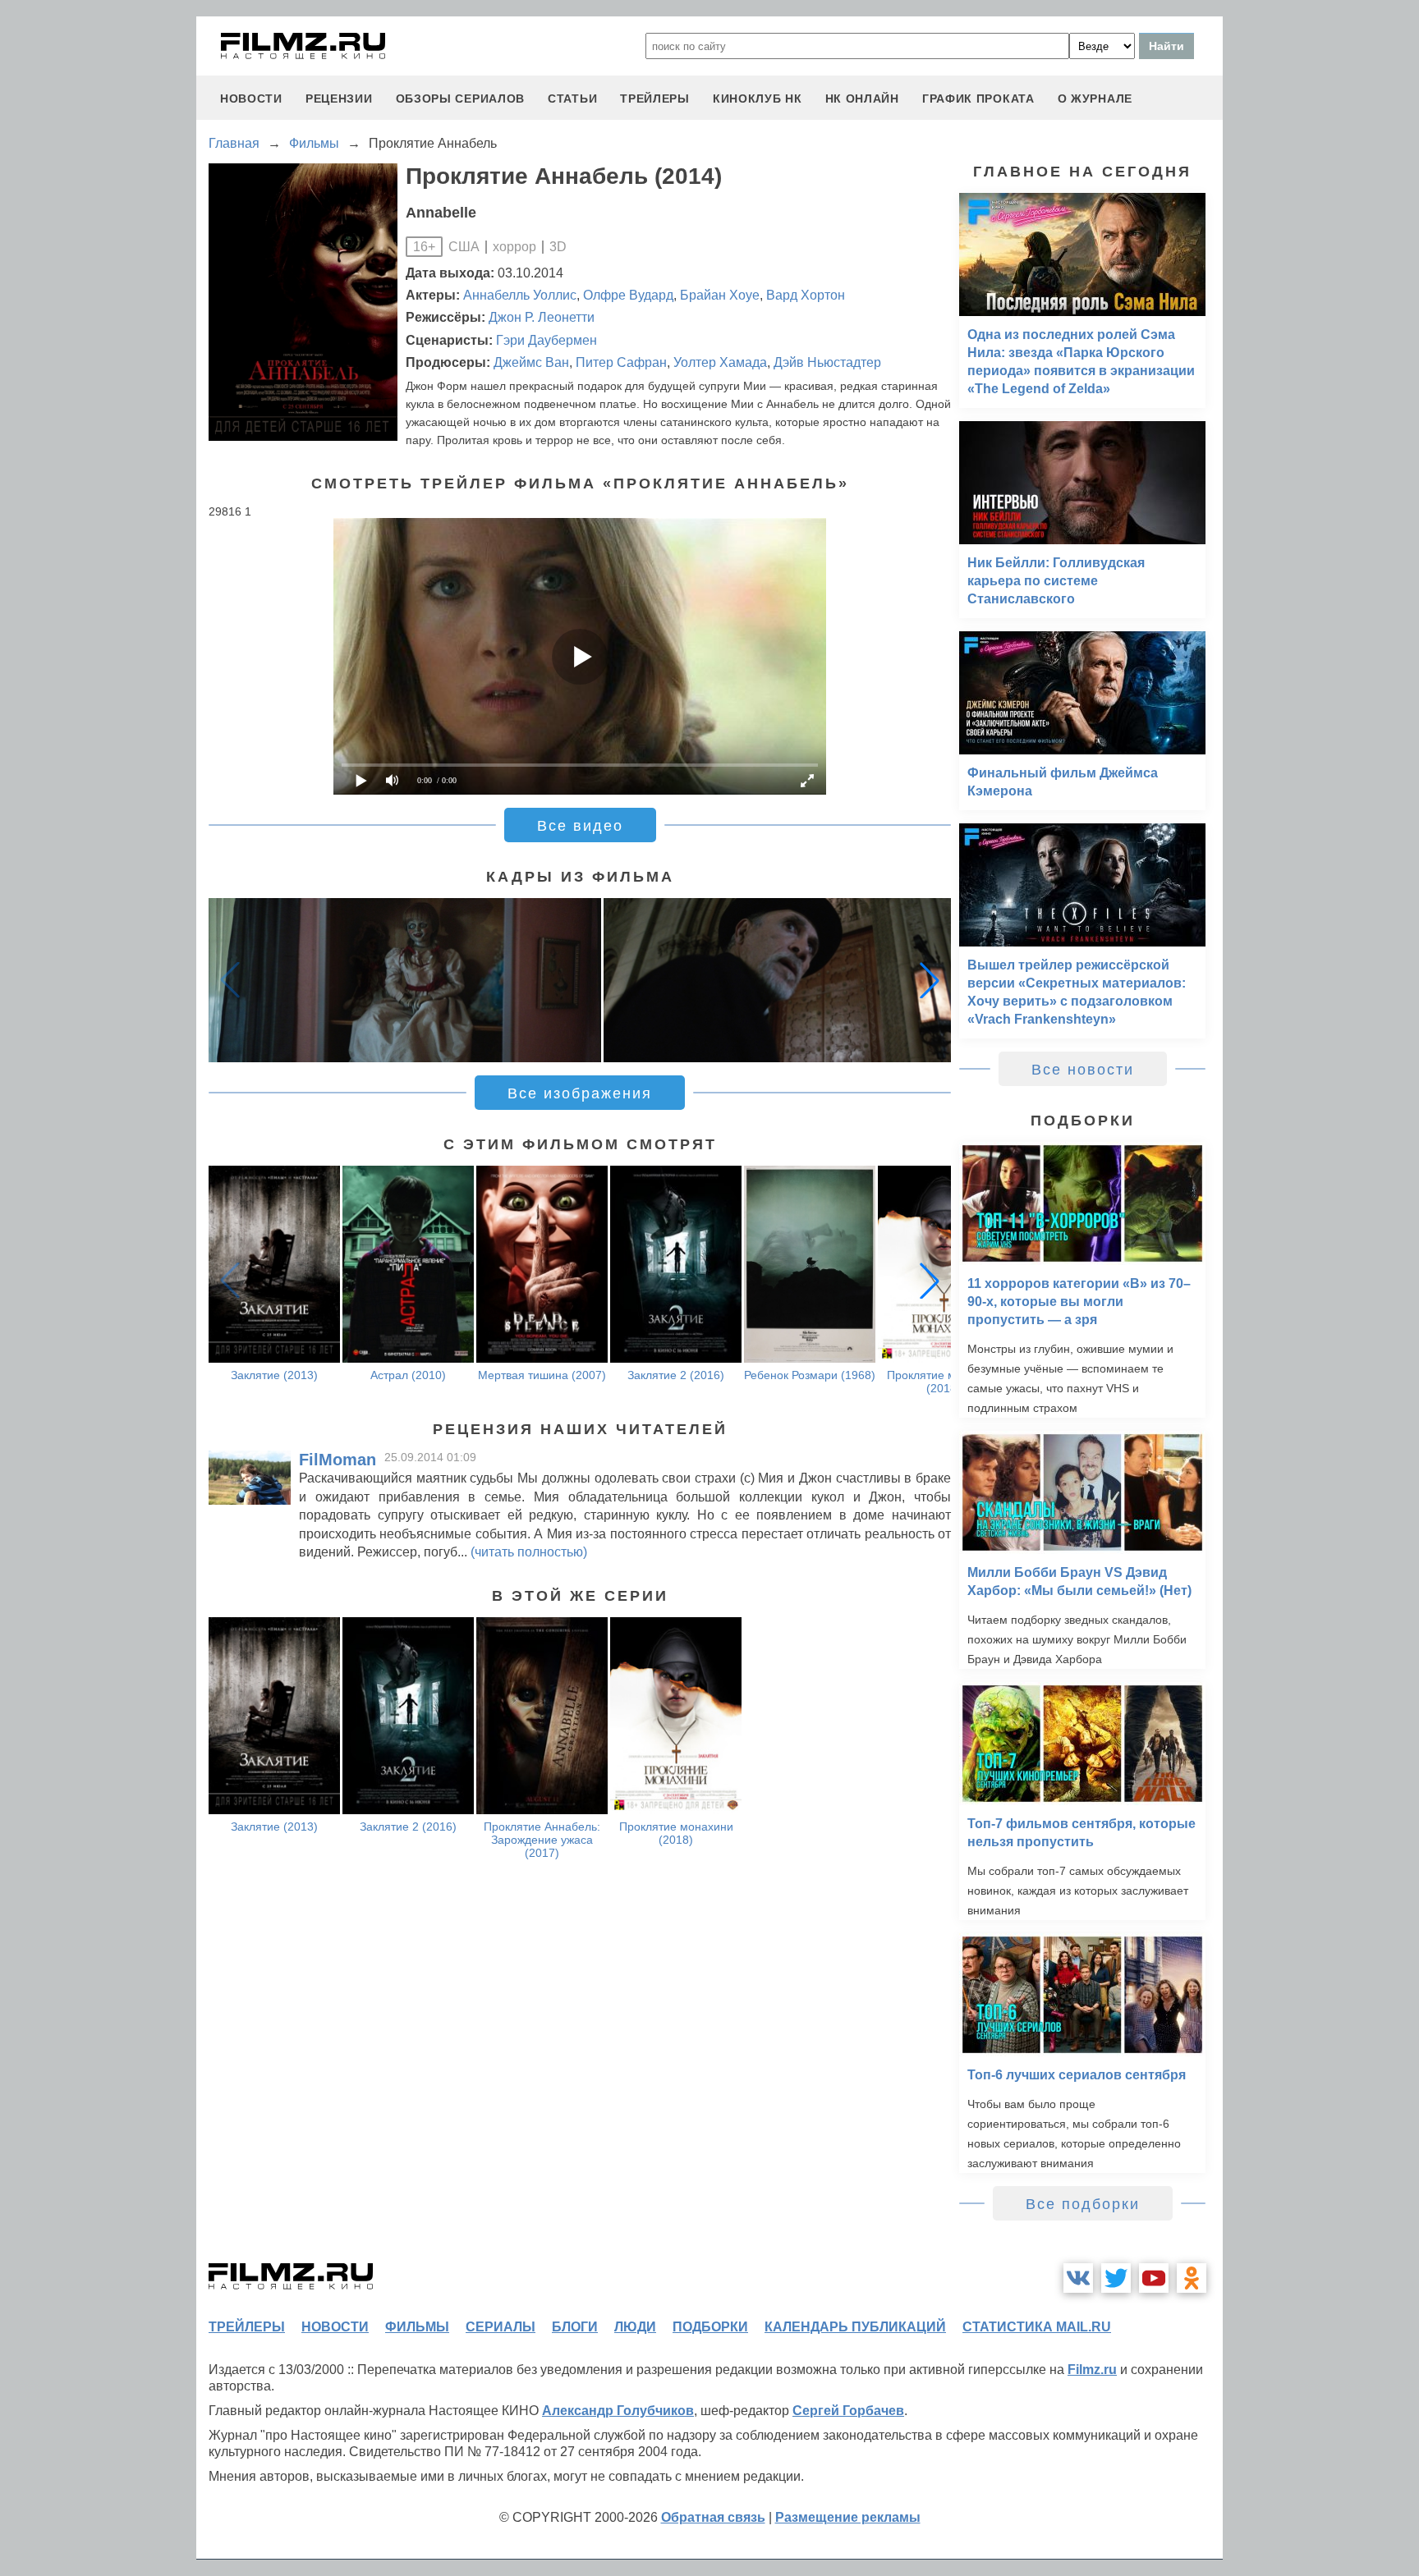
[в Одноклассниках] (1192, 2278)
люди (635, 2327)
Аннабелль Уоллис (520, 295)
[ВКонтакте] (1078, 2278)
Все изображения (580, 1093)
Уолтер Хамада (720, 362)
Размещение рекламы (848, 2517)
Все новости (1083, 1070)
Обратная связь (713, 2517)
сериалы (501, 2327)
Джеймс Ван (531, 362)
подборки (710, 2327)
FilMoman (338, 1460)
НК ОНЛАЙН (862, 99)
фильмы (417, 2327)
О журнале (1095, 99)
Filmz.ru (1092, 2370)
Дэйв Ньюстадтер (827, 362)
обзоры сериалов (461, 99)
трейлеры (655, 99)
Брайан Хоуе (720, 295)
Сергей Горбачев (848, 2411)
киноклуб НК (758, 99)
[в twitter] (1116, 2278)
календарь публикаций (855, 2327)
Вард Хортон (806, 295)
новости (251, 99)
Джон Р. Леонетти (542, 317)
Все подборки (1083, 2204)
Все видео (580, 826)
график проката (978, 99)
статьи (572, 99)
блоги (575, 2327)
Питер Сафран (621, 362)
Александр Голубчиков (618, 2411)
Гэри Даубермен (546, 340)
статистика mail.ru (1037, 2327)
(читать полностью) (529, 1552)
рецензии (339, 99)
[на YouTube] (1154, 2278)
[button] (930, 980)
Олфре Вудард (628, 295)
